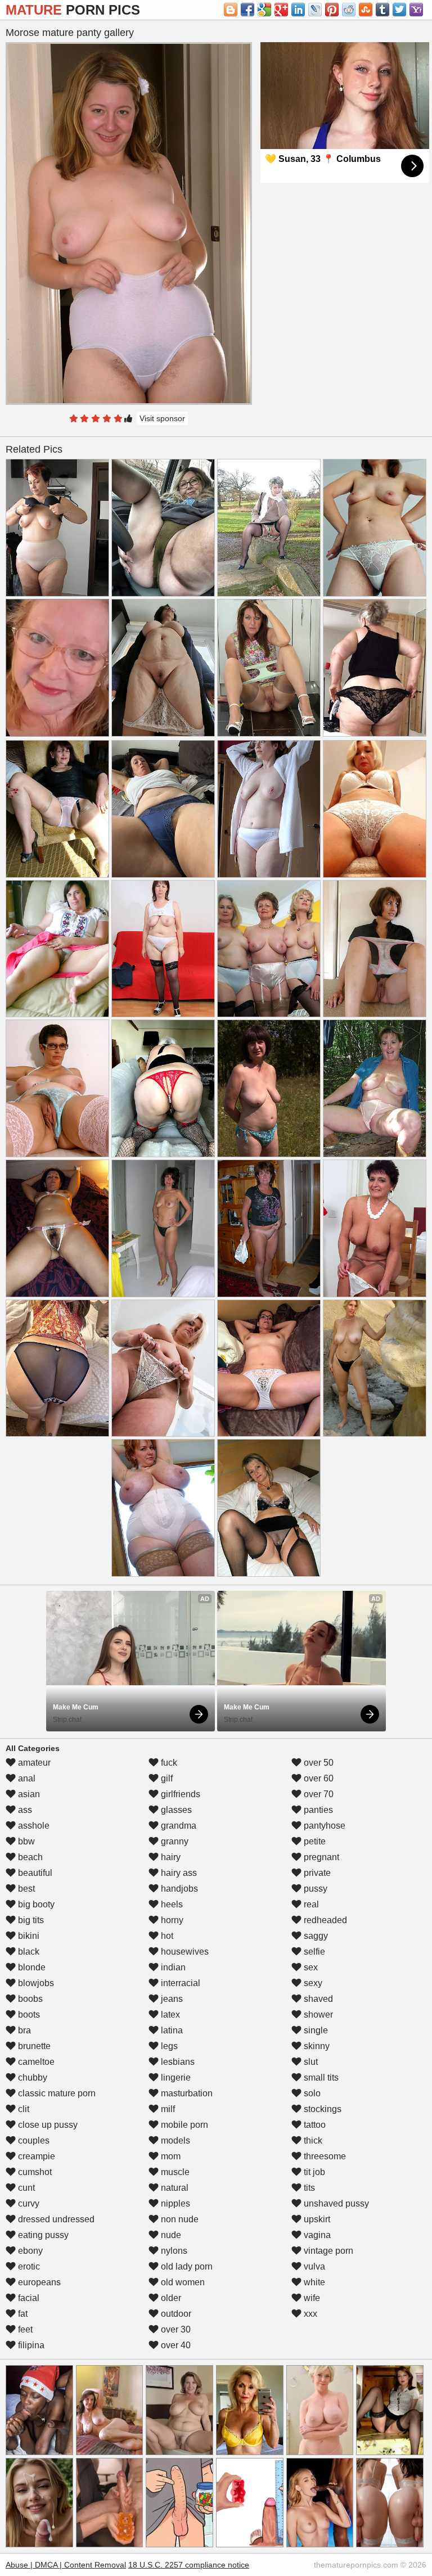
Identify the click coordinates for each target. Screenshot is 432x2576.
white (313, 2282)
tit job (313, 2172)
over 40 (175, 2345)
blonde (31, 1967)
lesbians (177, 2062)
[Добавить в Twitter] (399, 10)
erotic (28, 2266)
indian (172, 1967)
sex (310, 1967)
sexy (312, 1983)
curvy (28, 2203)
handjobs (178, 1889)
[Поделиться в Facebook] (247, 10)
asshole (33, 1826)
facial (28, 2298)
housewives (184, 1952)
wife (311, 2298)
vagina (316, 2235)
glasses (175, 1810)
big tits (30, 1920)
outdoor (175, 2314)
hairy (170, 1857)
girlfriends (179, 1794)
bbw (25, 1841)
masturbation (186, 2093)
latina (171, 2030)
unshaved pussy (335, 2203)
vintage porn (327, 2251)
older (170, 2298)
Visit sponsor (162, 418)
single (315, 2030)
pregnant (320, 1857)
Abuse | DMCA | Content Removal (66, 2565)
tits (308, 2188)
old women (182, 2282)
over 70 (318, 1794)
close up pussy (47, 2125)
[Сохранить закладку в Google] (264, 10)
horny (171, 1920)
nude (170, 2235)
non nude (179, 2219)
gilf (166, 1778)
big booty (35, 1904)
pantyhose (323, 1826)
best (25, 1889)
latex (169, 2015)
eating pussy (42, 2235)
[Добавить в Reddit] (349, 10)
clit (22, 2109)
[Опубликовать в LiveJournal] (315, 10)
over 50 (318, 1763)
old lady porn (186, 2266)
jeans (171, 1999)
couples (33, 2140)
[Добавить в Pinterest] (332, 10)
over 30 (175, 2329)
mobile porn (183, 2125)
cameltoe (35, 2062)
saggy (315, 1936)
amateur (33, 1763)
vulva (313, 2266)
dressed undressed (55, 2219)
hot (166, 1936)
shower (317, 2015)
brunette (33, 2046)
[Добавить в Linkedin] (298, 10)
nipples (174, 2203)
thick (312, 2140)
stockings (321, 2109)
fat (22, 2314)
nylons (173, 2251)
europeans (38, 2282)
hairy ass (178, 1873)
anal (26, 1778)
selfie (313, 1952)
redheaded (324, 1920)
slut (310, 2062)
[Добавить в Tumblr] (382, 10)
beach (29, 1857)
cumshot (34, 2172)
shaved (317, 1999)
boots (28, 2015)
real (310, 1904)
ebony (29, 2251)
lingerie (175, 2078)
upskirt (316, 2219)
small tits (320, 2078)
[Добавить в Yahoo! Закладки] (416, 10)
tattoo (314, 2125)
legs (168, 2046)
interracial (179, 1983)
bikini (28, 1936)
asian (28, 1794)
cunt (25, 2188)
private (316, 1873)
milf (167, 2109)
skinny (316, 2046)
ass (24, 1810)
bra (23, 2030)
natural (174, 2188)
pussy (314, 1889)
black (28, 1952)
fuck (168, 1763)
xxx (309, 2314)
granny (174, 1841)
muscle (174, 2172)
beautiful (34, 1873)
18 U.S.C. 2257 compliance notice (189, 2565)
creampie (35, 2156)
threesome (324, 2156)
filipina (30, 2345)
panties (317, 1810)
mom (170, 2156)
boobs (29, 1999)
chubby (31, 2078)
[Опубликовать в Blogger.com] (231, 10)
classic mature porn (56, 2093)
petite (314, 1841)
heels (171, 1904)
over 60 (318, 1778)
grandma (177, 1826)
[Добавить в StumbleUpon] (366, 10)
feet (24, 2329)
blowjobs (35, 1983)
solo (311, 2093)
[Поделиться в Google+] (281, 10)
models (174, 2140)
